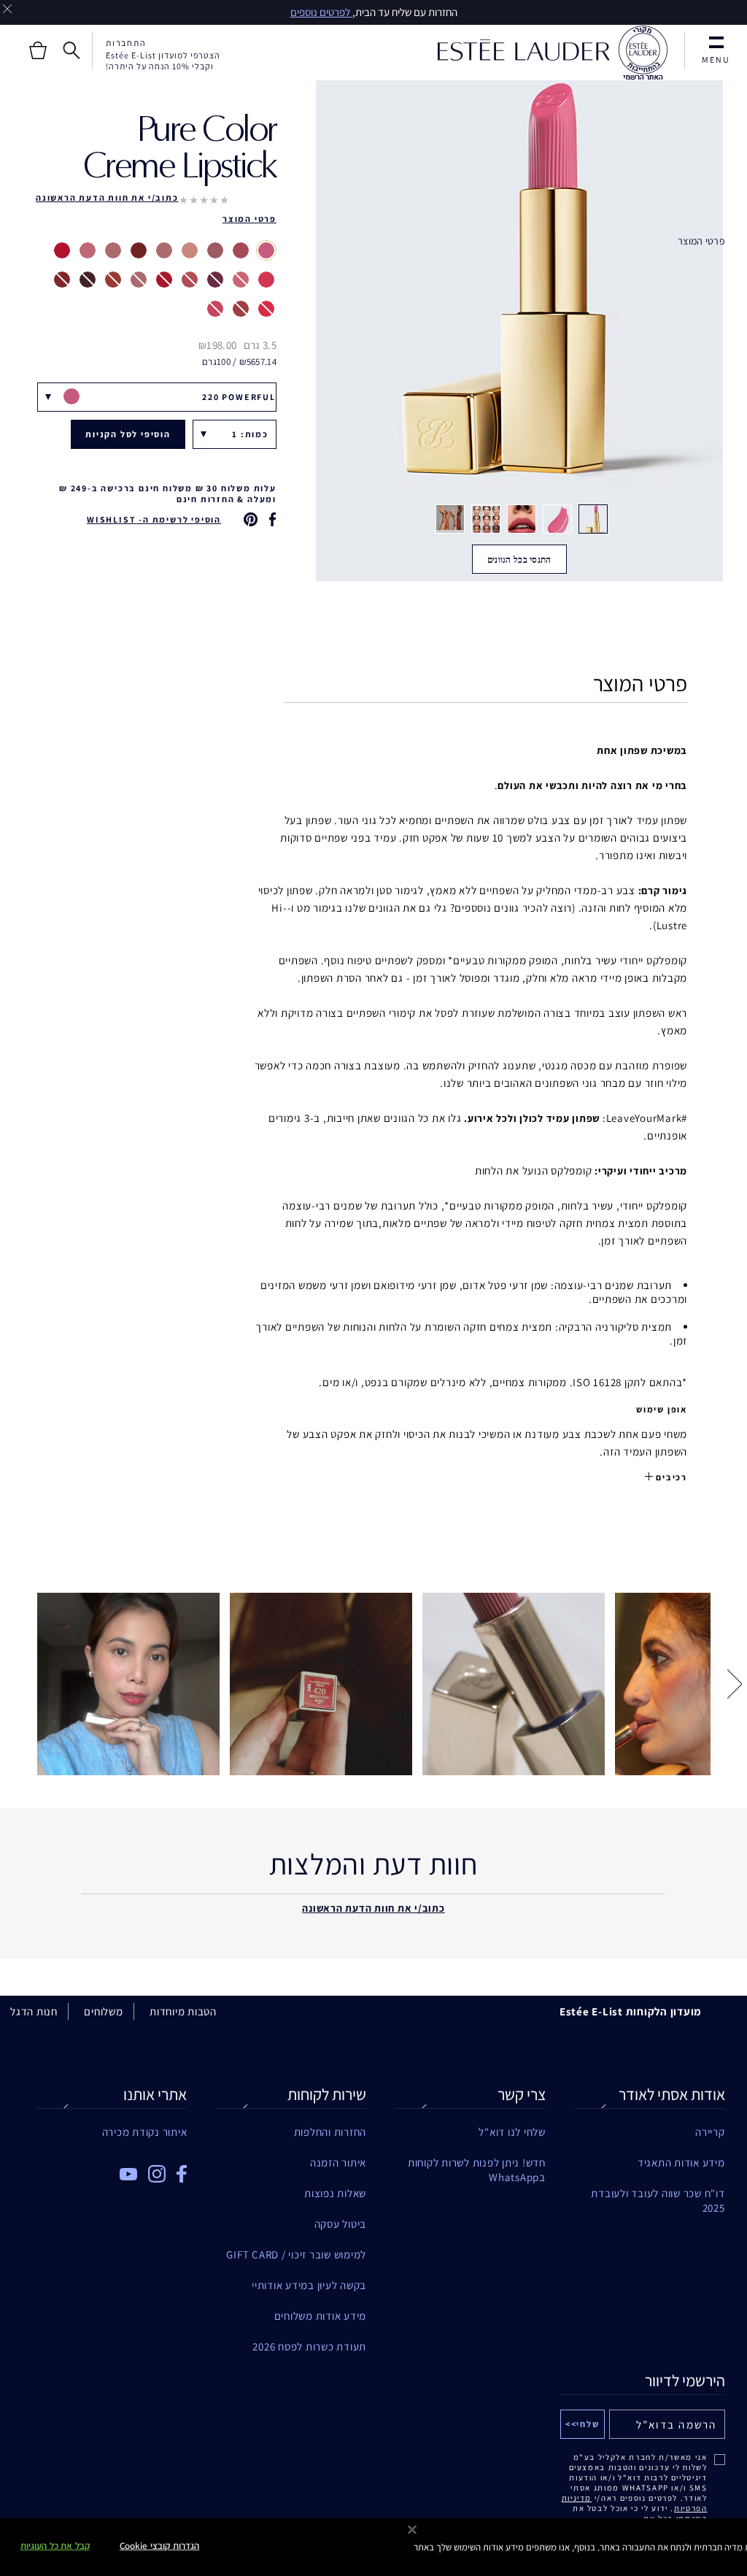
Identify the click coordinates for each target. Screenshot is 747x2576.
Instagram (157, 2174)
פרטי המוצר (701, 241)
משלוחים (103, 2011)
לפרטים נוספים (321, 12)
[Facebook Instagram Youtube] (112, 2169)
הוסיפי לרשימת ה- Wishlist (154, 519)
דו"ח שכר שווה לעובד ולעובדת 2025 (658, 2194)
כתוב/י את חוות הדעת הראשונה (107, 197)
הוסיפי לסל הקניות (128, 434)
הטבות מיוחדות (183, 2011)
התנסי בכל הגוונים (519, 560)
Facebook (182, 2174)
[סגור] (412, 2530)
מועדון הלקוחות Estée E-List (631, 2011)
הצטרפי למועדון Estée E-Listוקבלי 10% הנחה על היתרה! (163, 61)
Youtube (128, 2174)
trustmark (643, 53)
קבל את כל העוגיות (55, 2546)
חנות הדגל (34, 2011)
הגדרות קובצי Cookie (159, 2546)
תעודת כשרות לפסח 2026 (309, 2346)
